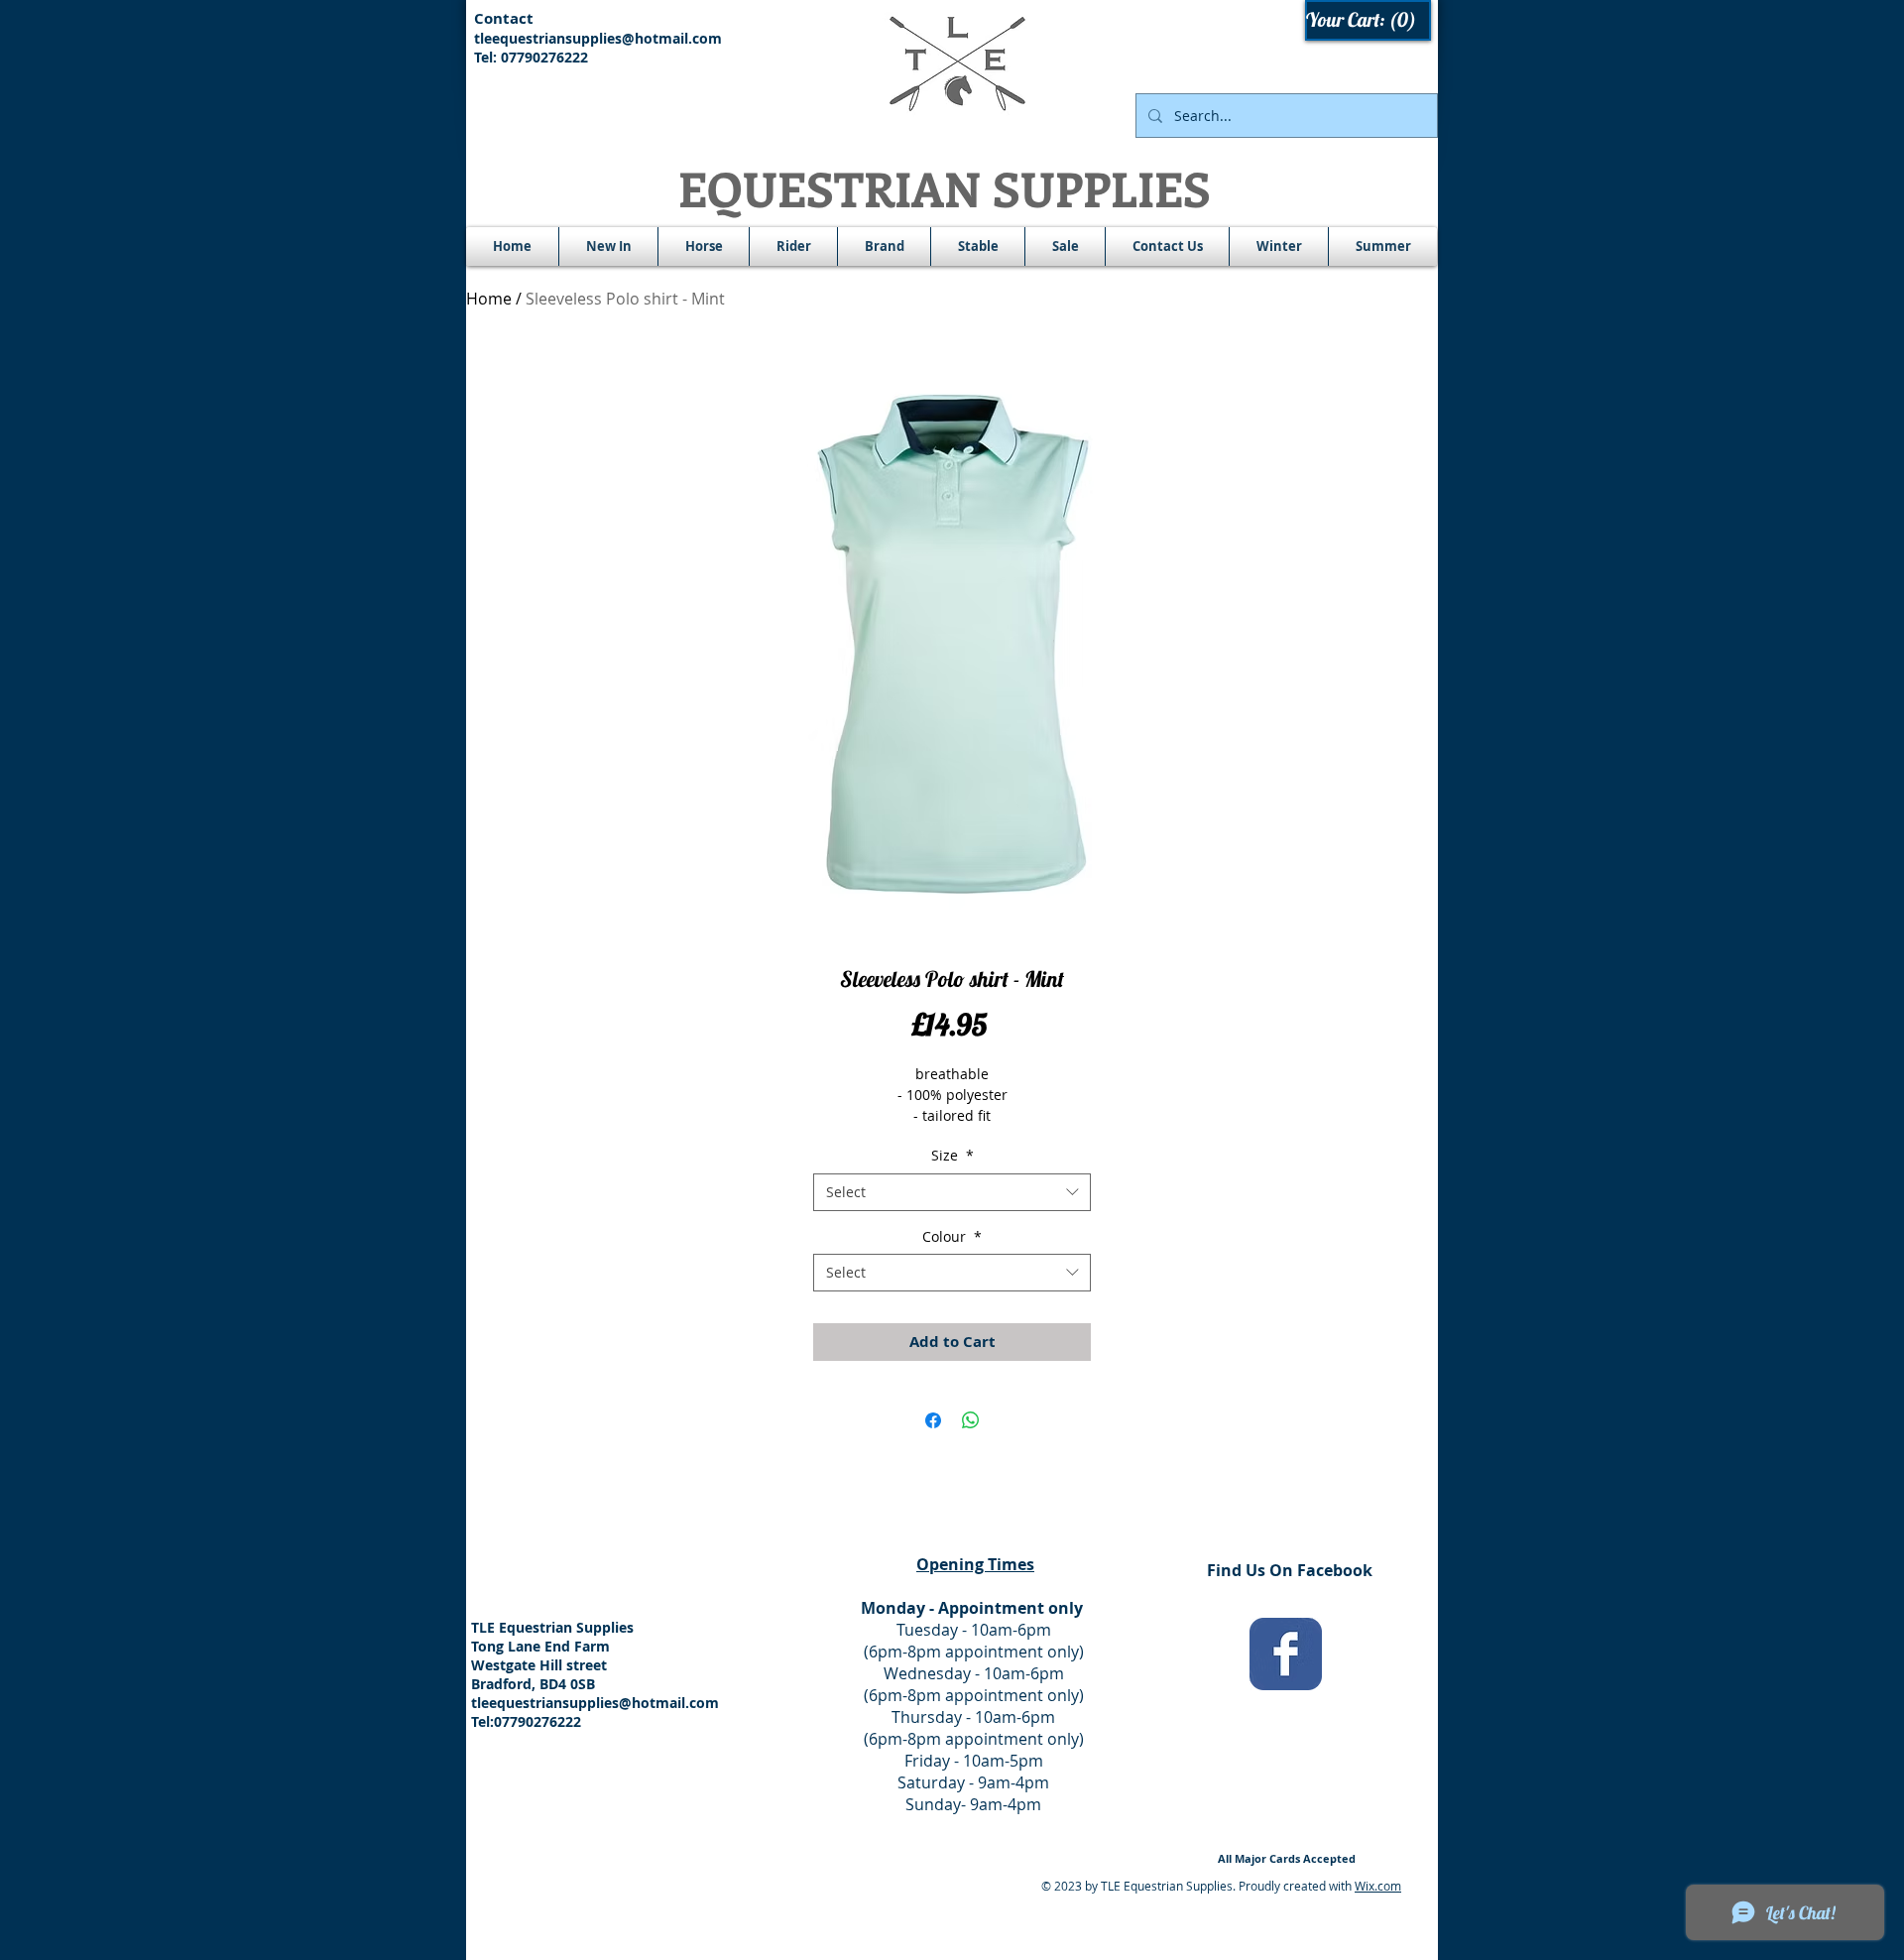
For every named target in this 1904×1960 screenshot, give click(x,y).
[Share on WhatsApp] (971, 1420)
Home (489, 299)
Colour (952, 1236)
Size (952, 1155)
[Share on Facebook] (933, 1420)
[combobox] (952, 1192)
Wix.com (1378, 1886)
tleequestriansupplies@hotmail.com (598, 38)
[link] (1369, 20)
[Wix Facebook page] (1286, 1654)
